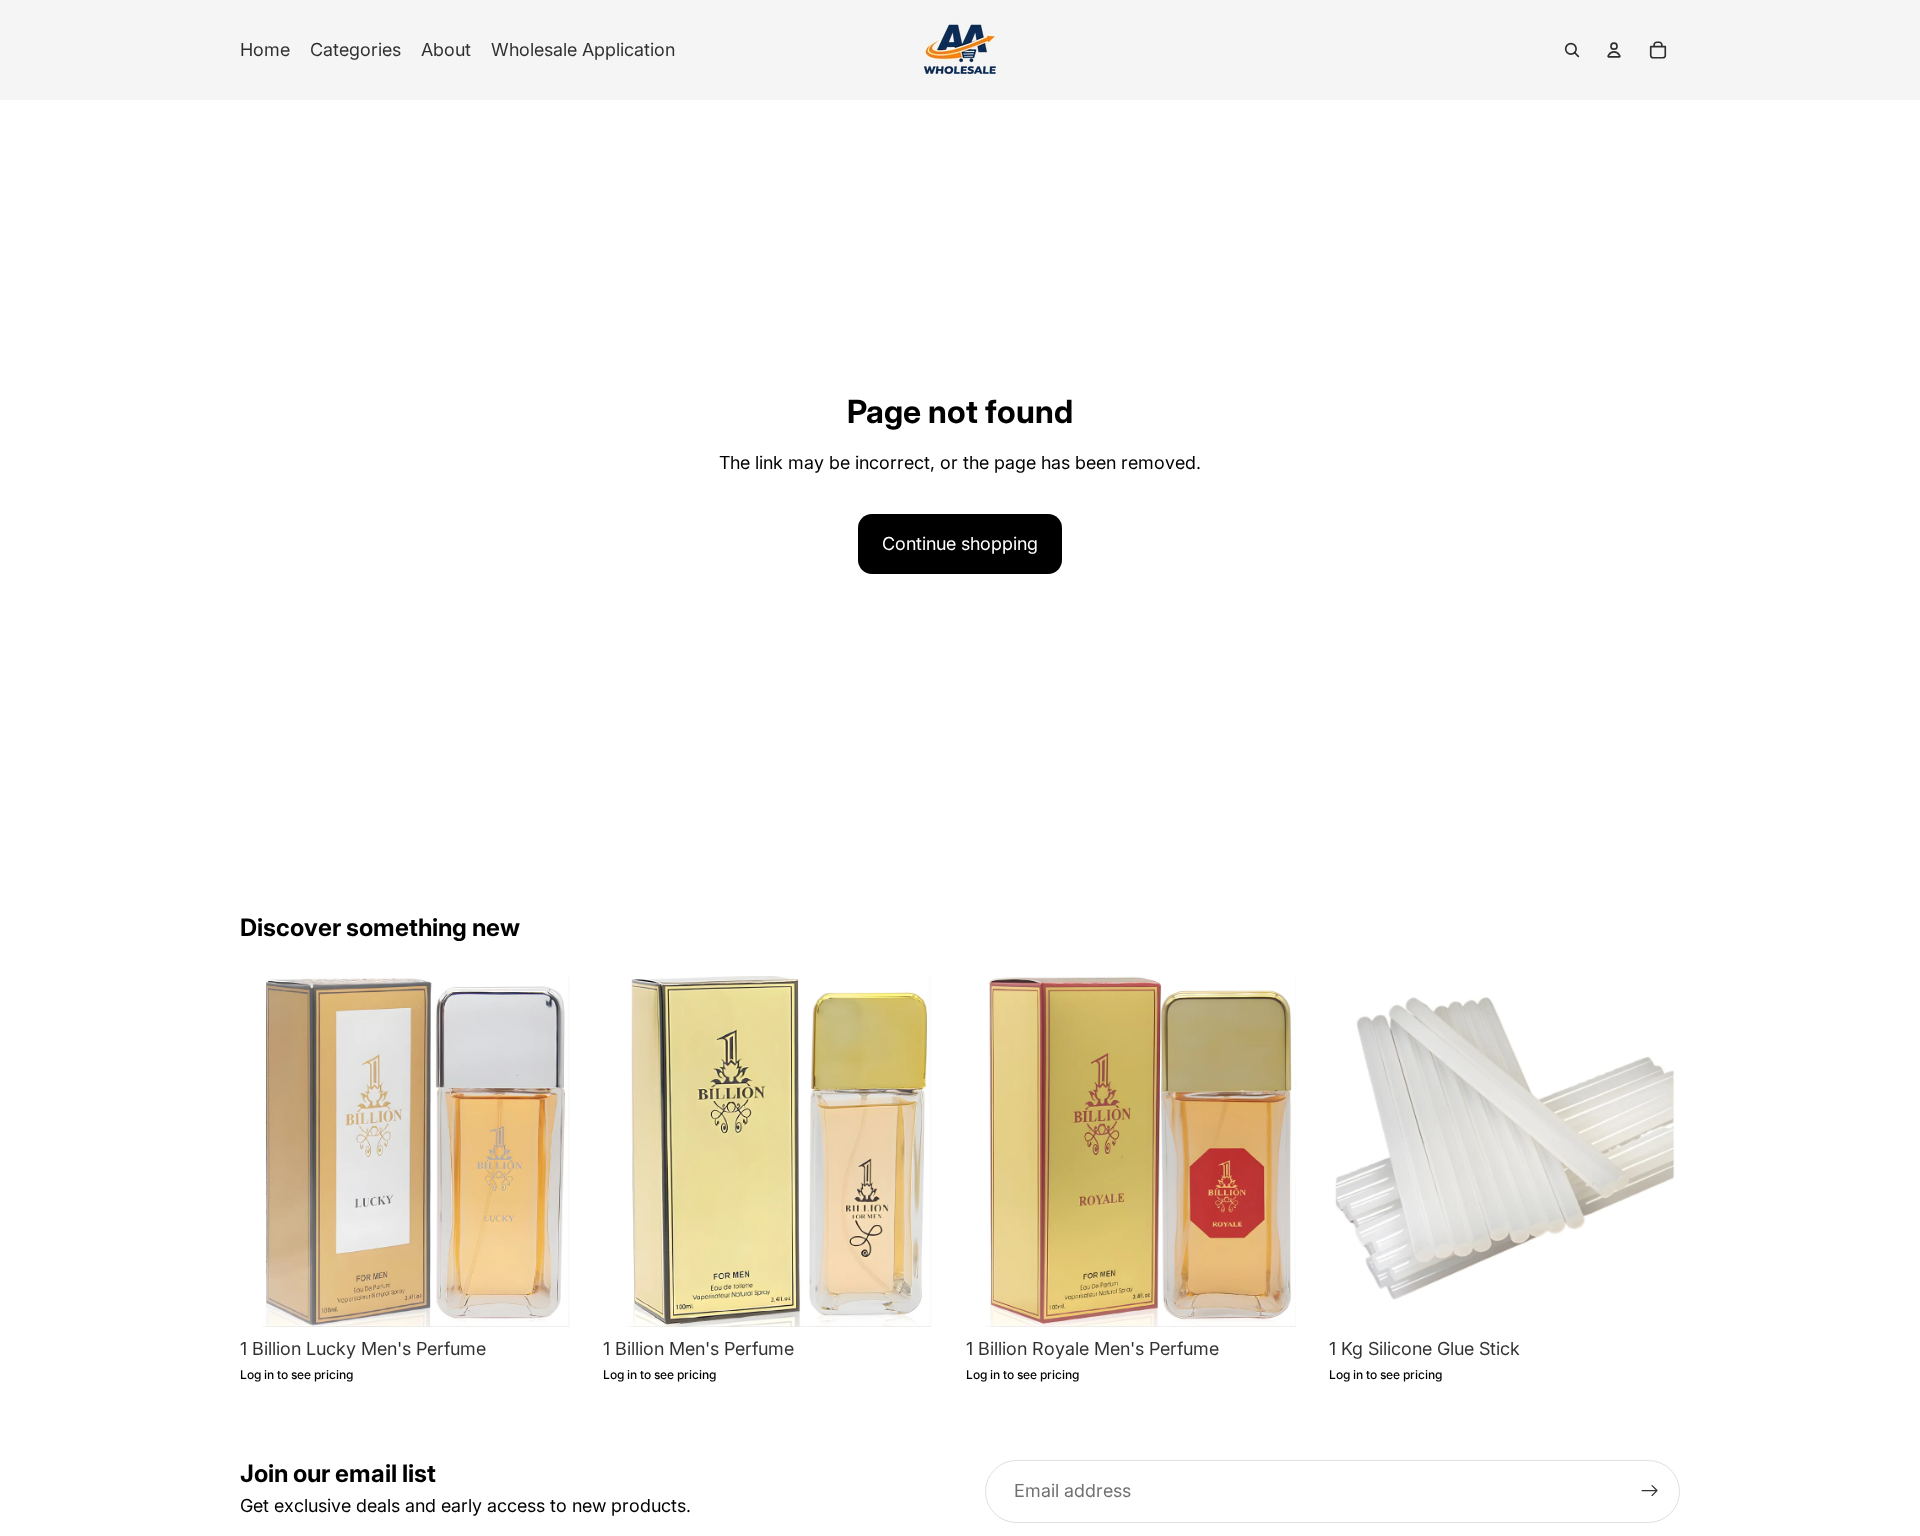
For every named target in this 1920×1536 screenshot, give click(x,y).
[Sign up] (1650, 1492)
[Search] (1572, 50)
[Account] (1614, 50)
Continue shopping (960, 543)
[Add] (560, 1296)
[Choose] (1649, 1296)
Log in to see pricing (296, 1375)
